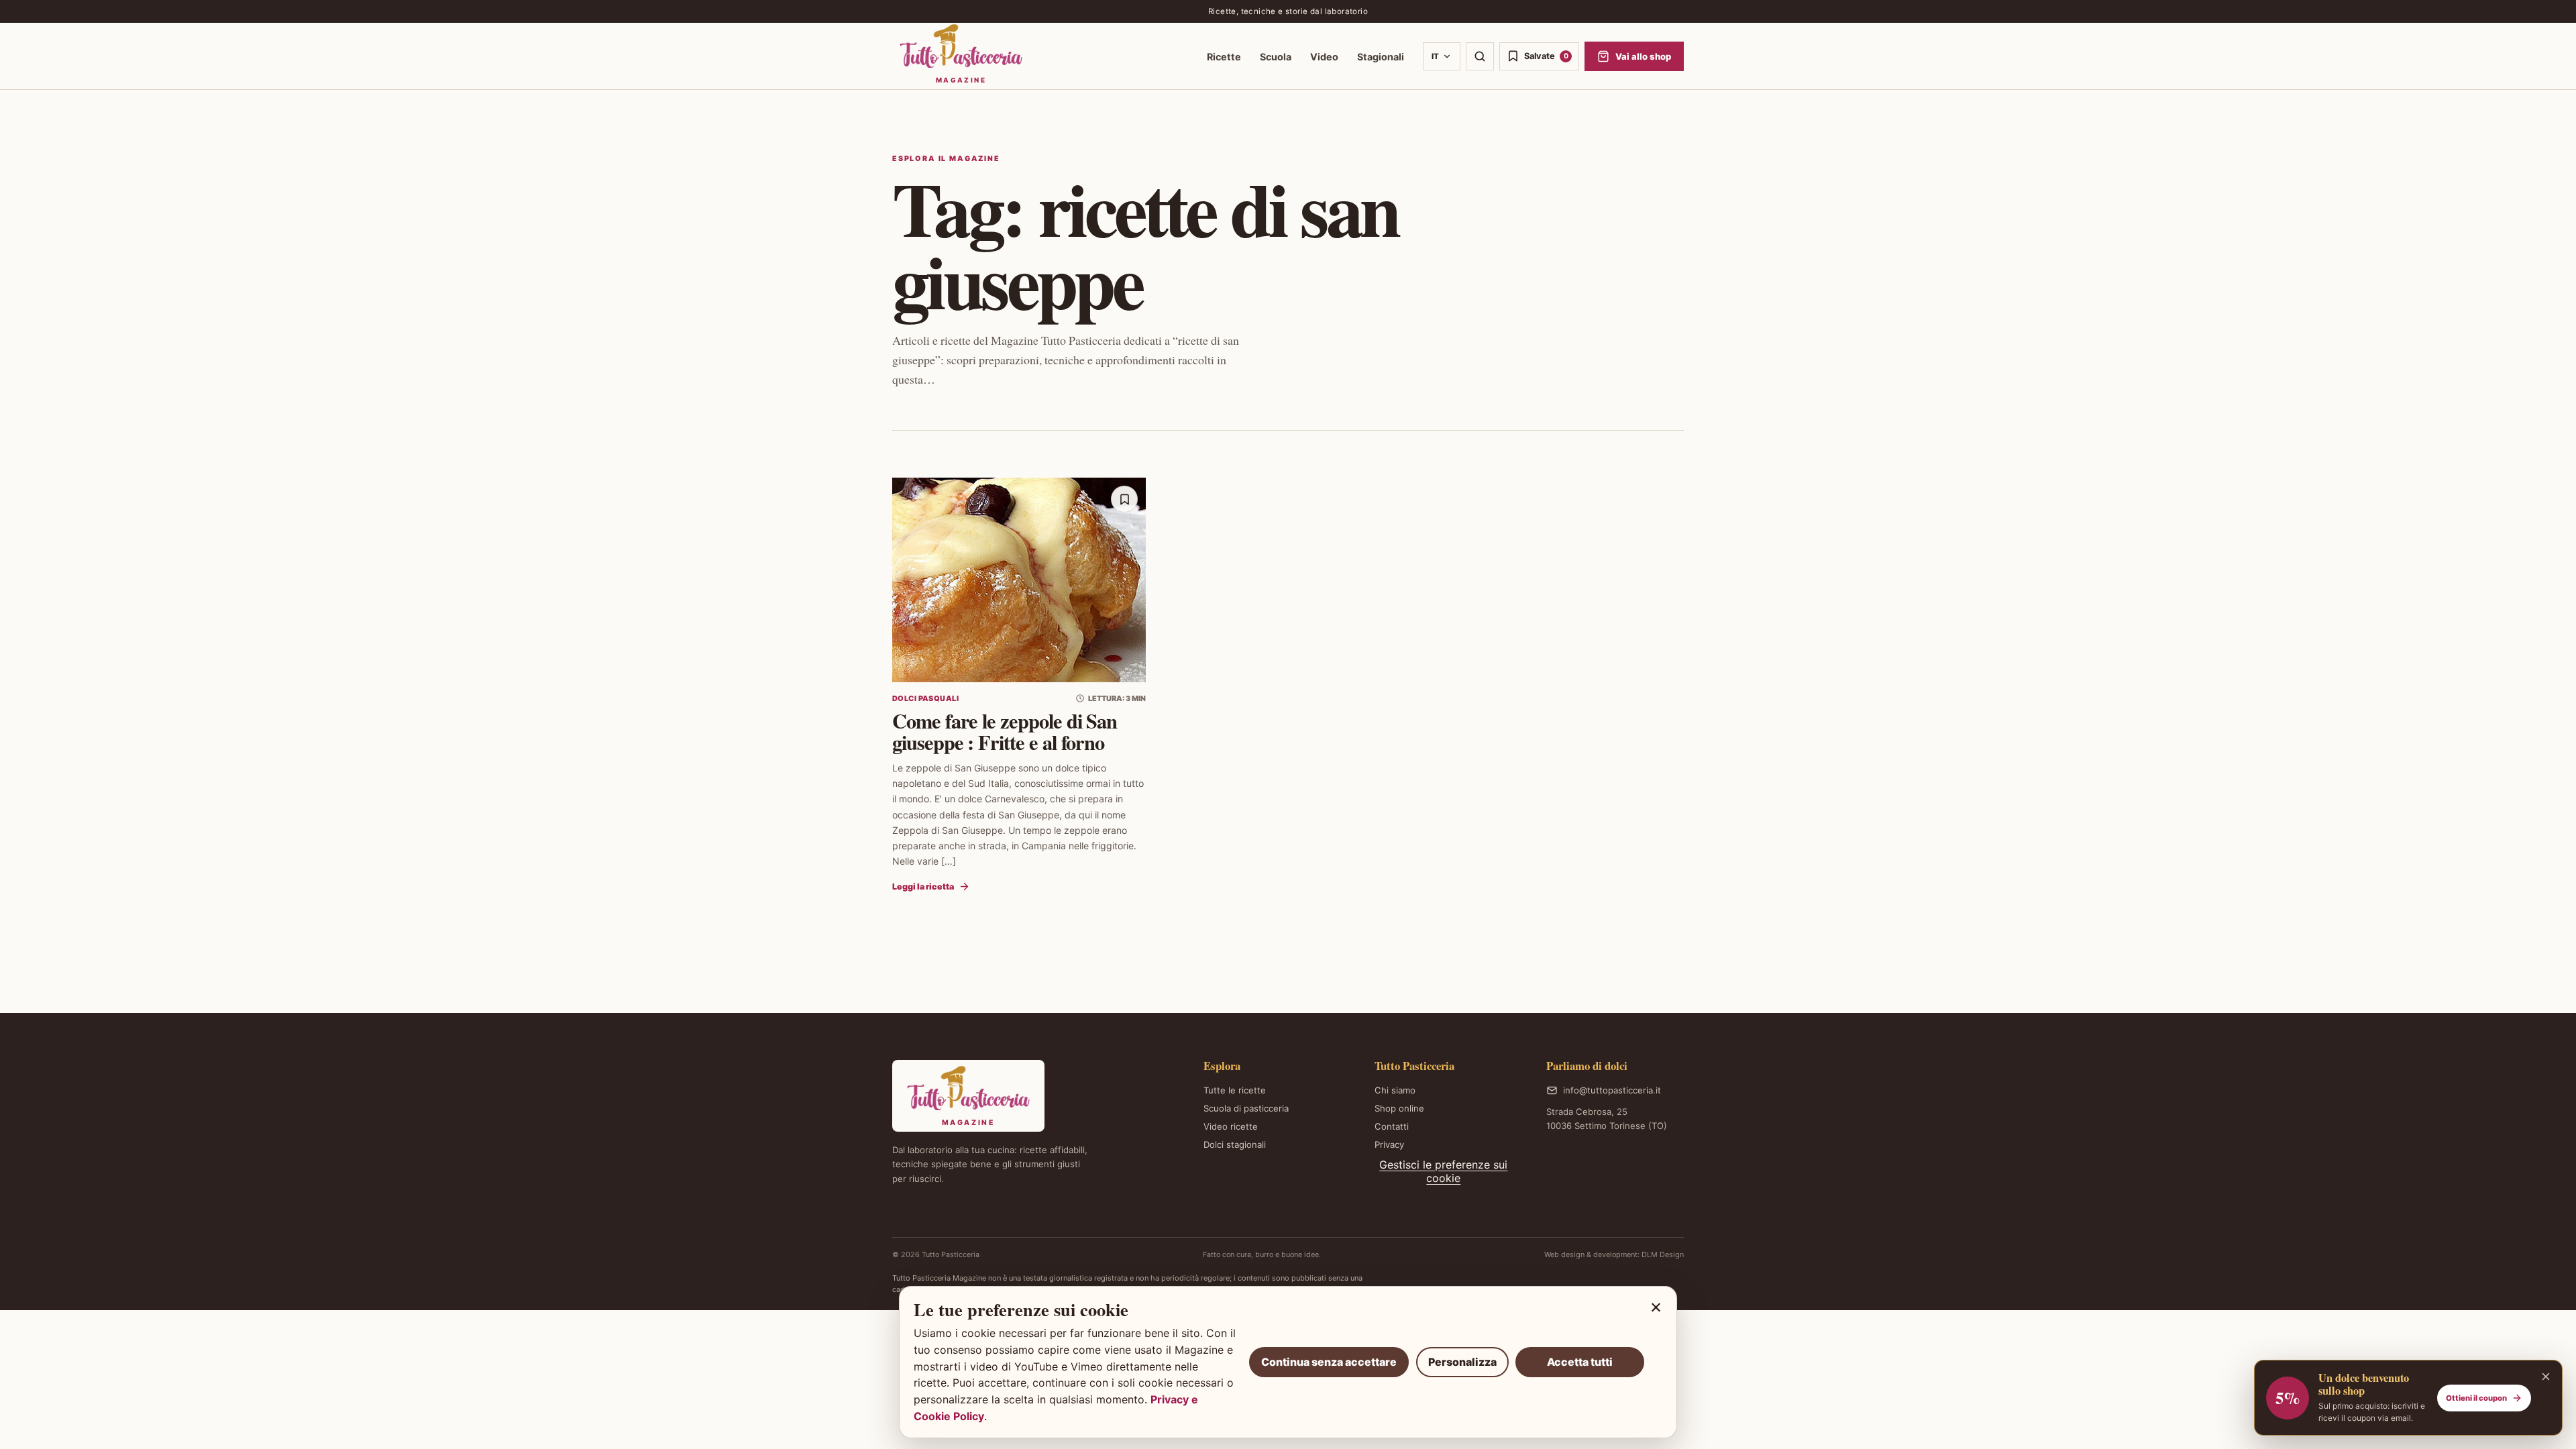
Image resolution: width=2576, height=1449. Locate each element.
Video (1324, 57)
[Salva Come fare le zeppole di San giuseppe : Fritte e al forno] (1124, 499)
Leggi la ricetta (923, 887)
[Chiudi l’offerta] (2546, 1377)
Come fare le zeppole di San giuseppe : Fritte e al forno (1005, 731)
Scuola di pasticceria (1246, 1108)
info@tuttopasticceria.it (1612, 1090)
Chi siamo (1395, 1090)
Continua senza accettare (1329, 1362)
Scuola (1276, 57)
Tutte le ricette (1235, 1090)
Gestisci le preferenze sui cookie (1443, 1171)
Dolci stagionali (1235, 1144)
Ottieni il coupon (2476, 1398)
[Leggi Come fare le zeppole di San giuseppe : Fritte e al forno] (1019, 580)
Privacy (1389, 1144)
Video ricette (1231, 1126)
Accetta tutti (1580, 1362)
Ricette (1224, 57)
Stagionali (1381, 57)
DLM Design (1663, 1254)
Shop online (1399, 1108)
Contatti (1392, 1126)
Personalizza (1462, 1362)
